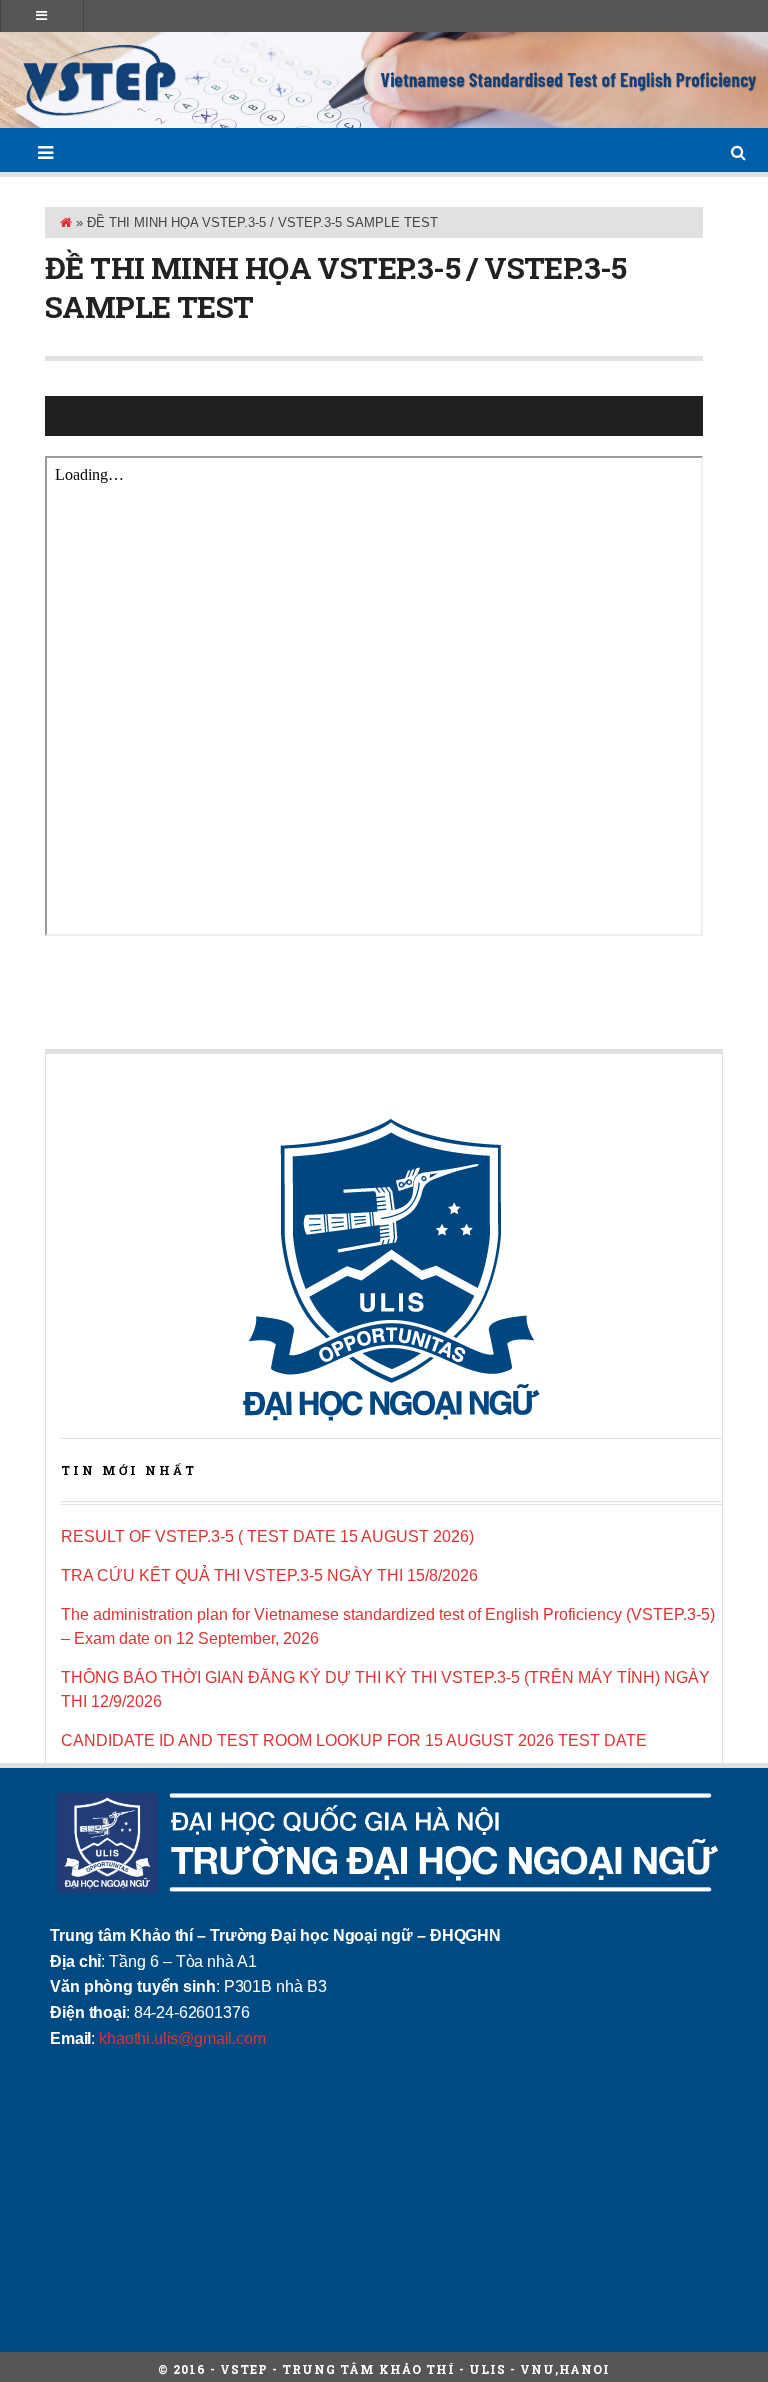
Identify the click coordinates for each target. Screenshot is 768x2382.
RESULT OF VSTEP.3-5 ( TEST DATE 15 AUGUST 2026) (267, 1536)
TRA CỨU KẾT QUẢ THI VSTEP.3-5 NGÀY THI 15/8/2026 (269, 1575)
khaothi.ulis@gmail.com (182, 2038)
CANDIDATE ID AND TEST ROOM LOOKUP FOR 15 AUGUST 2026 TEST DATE (354, 1740)
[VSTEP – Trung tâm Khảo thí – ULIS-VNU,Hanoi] (384, 80)
